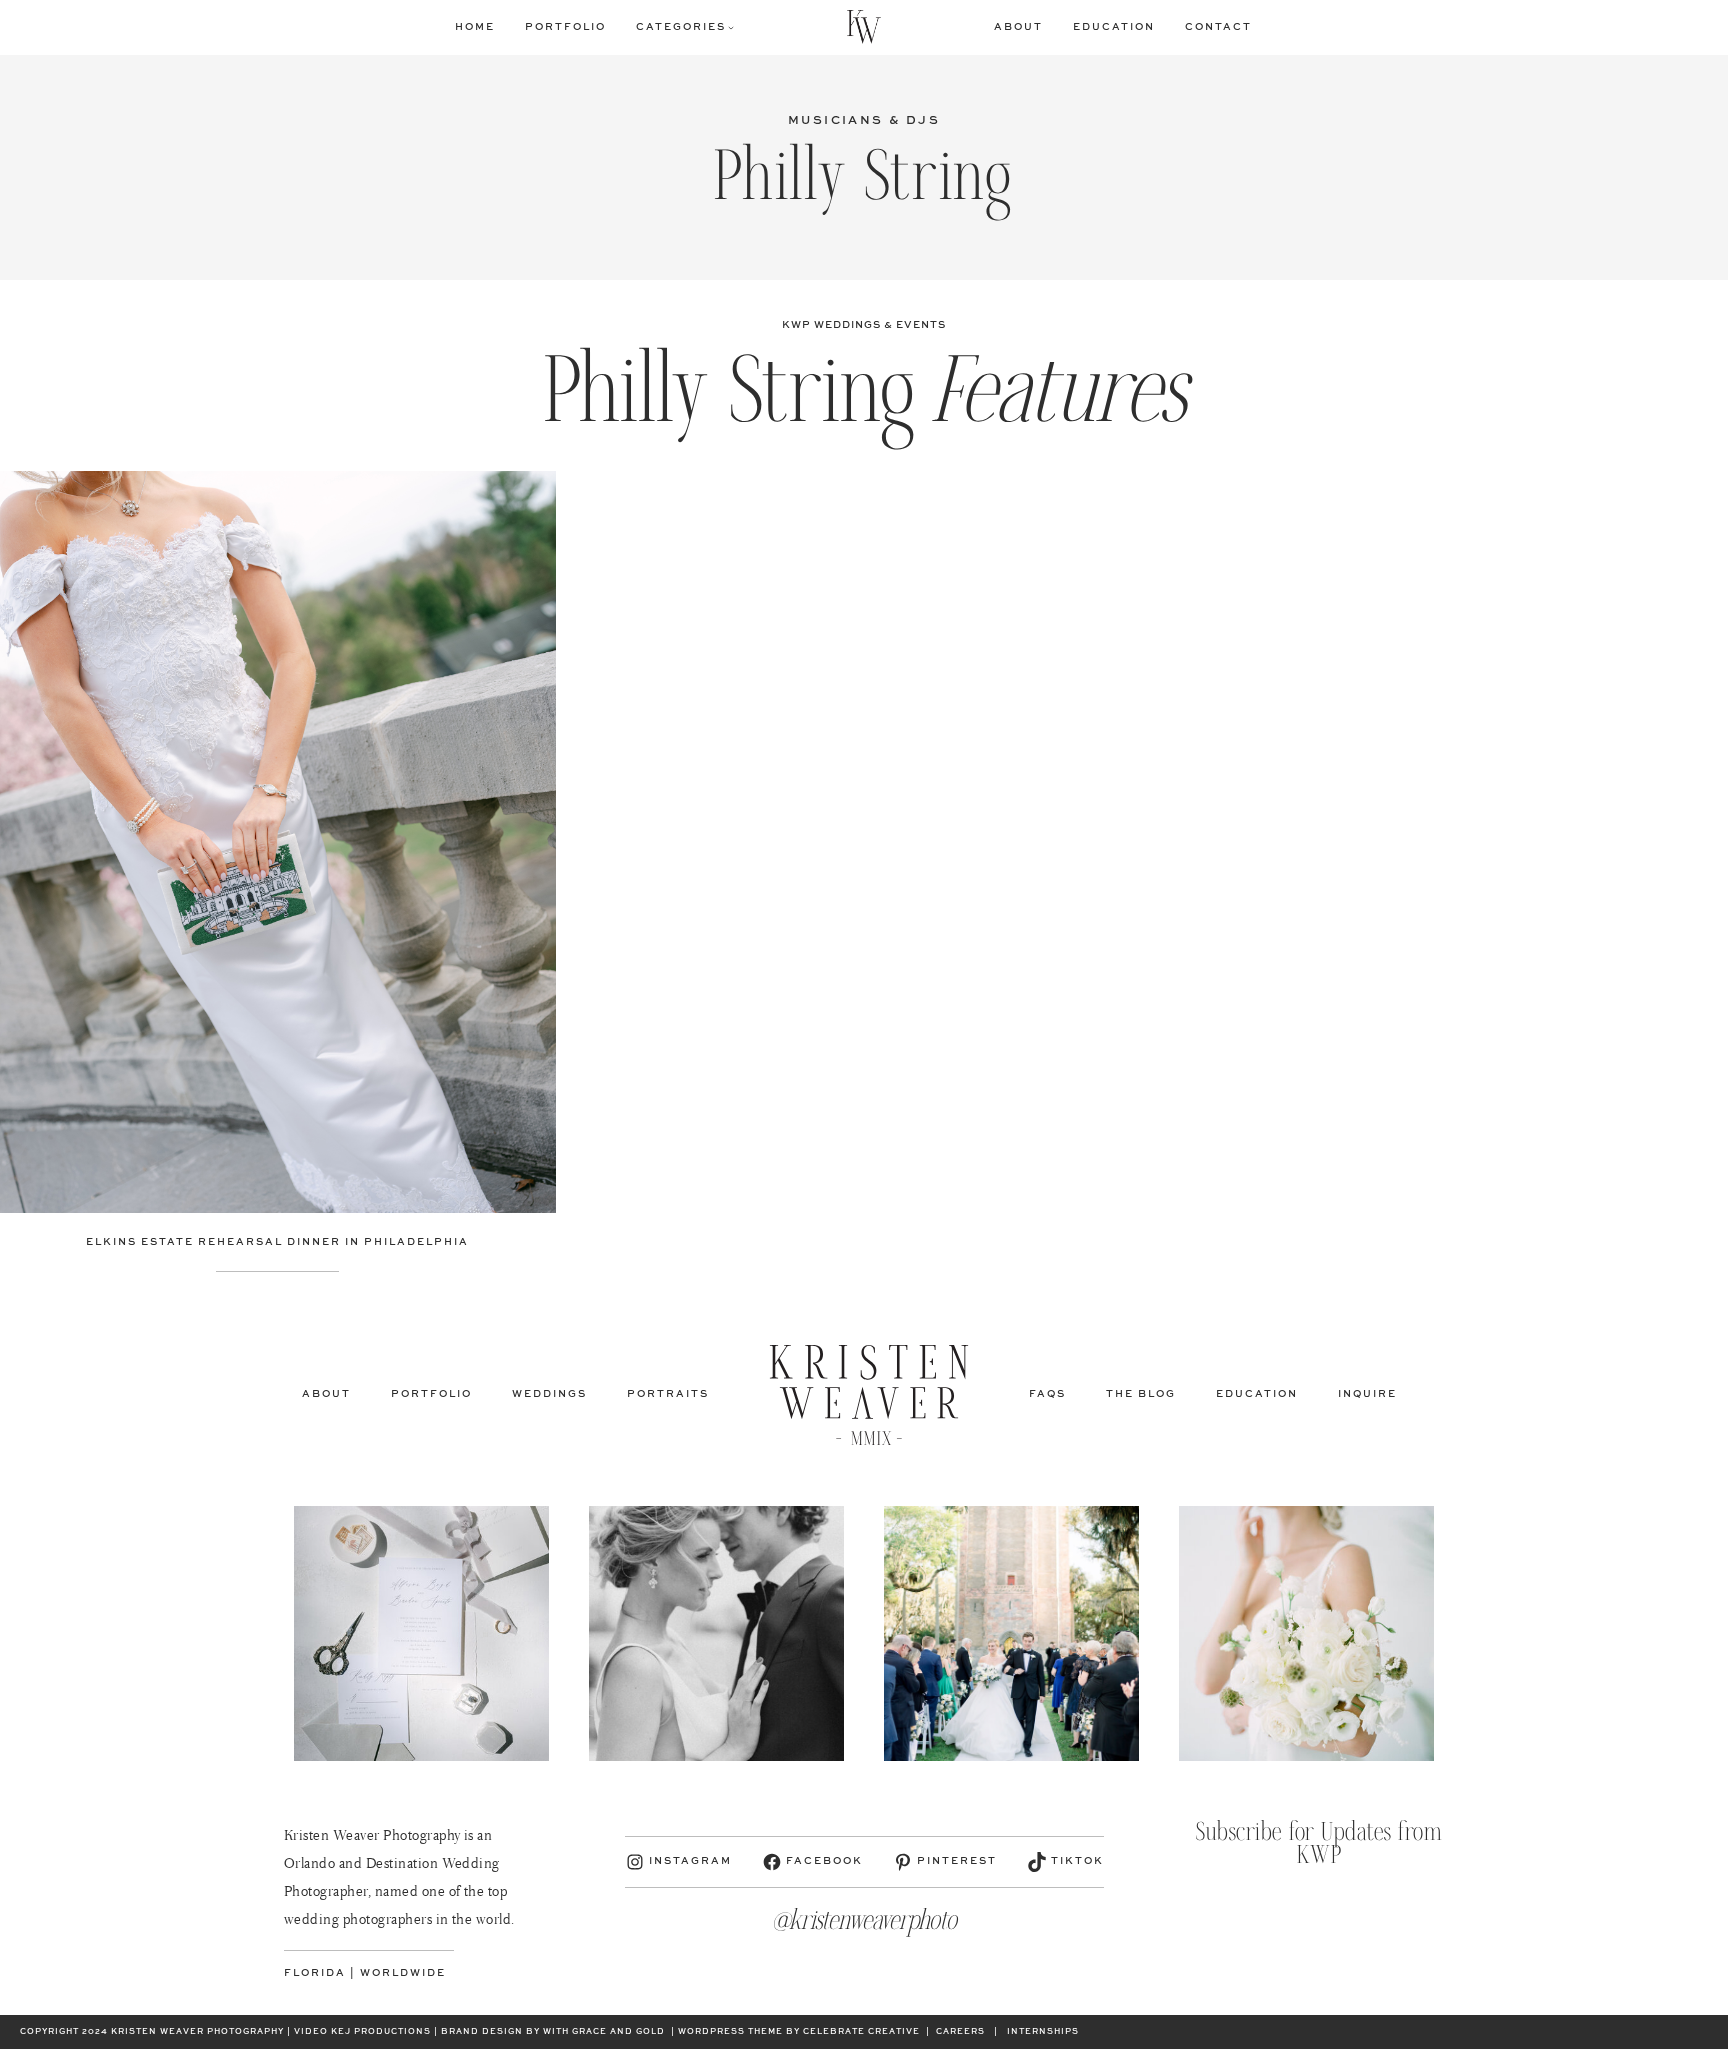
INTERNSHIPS (1043, 2032)
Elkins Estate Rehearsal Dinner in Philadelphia (277, 1242)
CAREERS (960, 2032)
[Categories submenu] (731, 27)
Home (475, 27)
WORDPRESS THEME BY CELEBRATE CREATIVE (799, 2032)
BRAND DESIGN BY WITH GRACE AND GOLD (553, 2032)
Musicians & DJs (864, 121)
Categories (681, 27)
